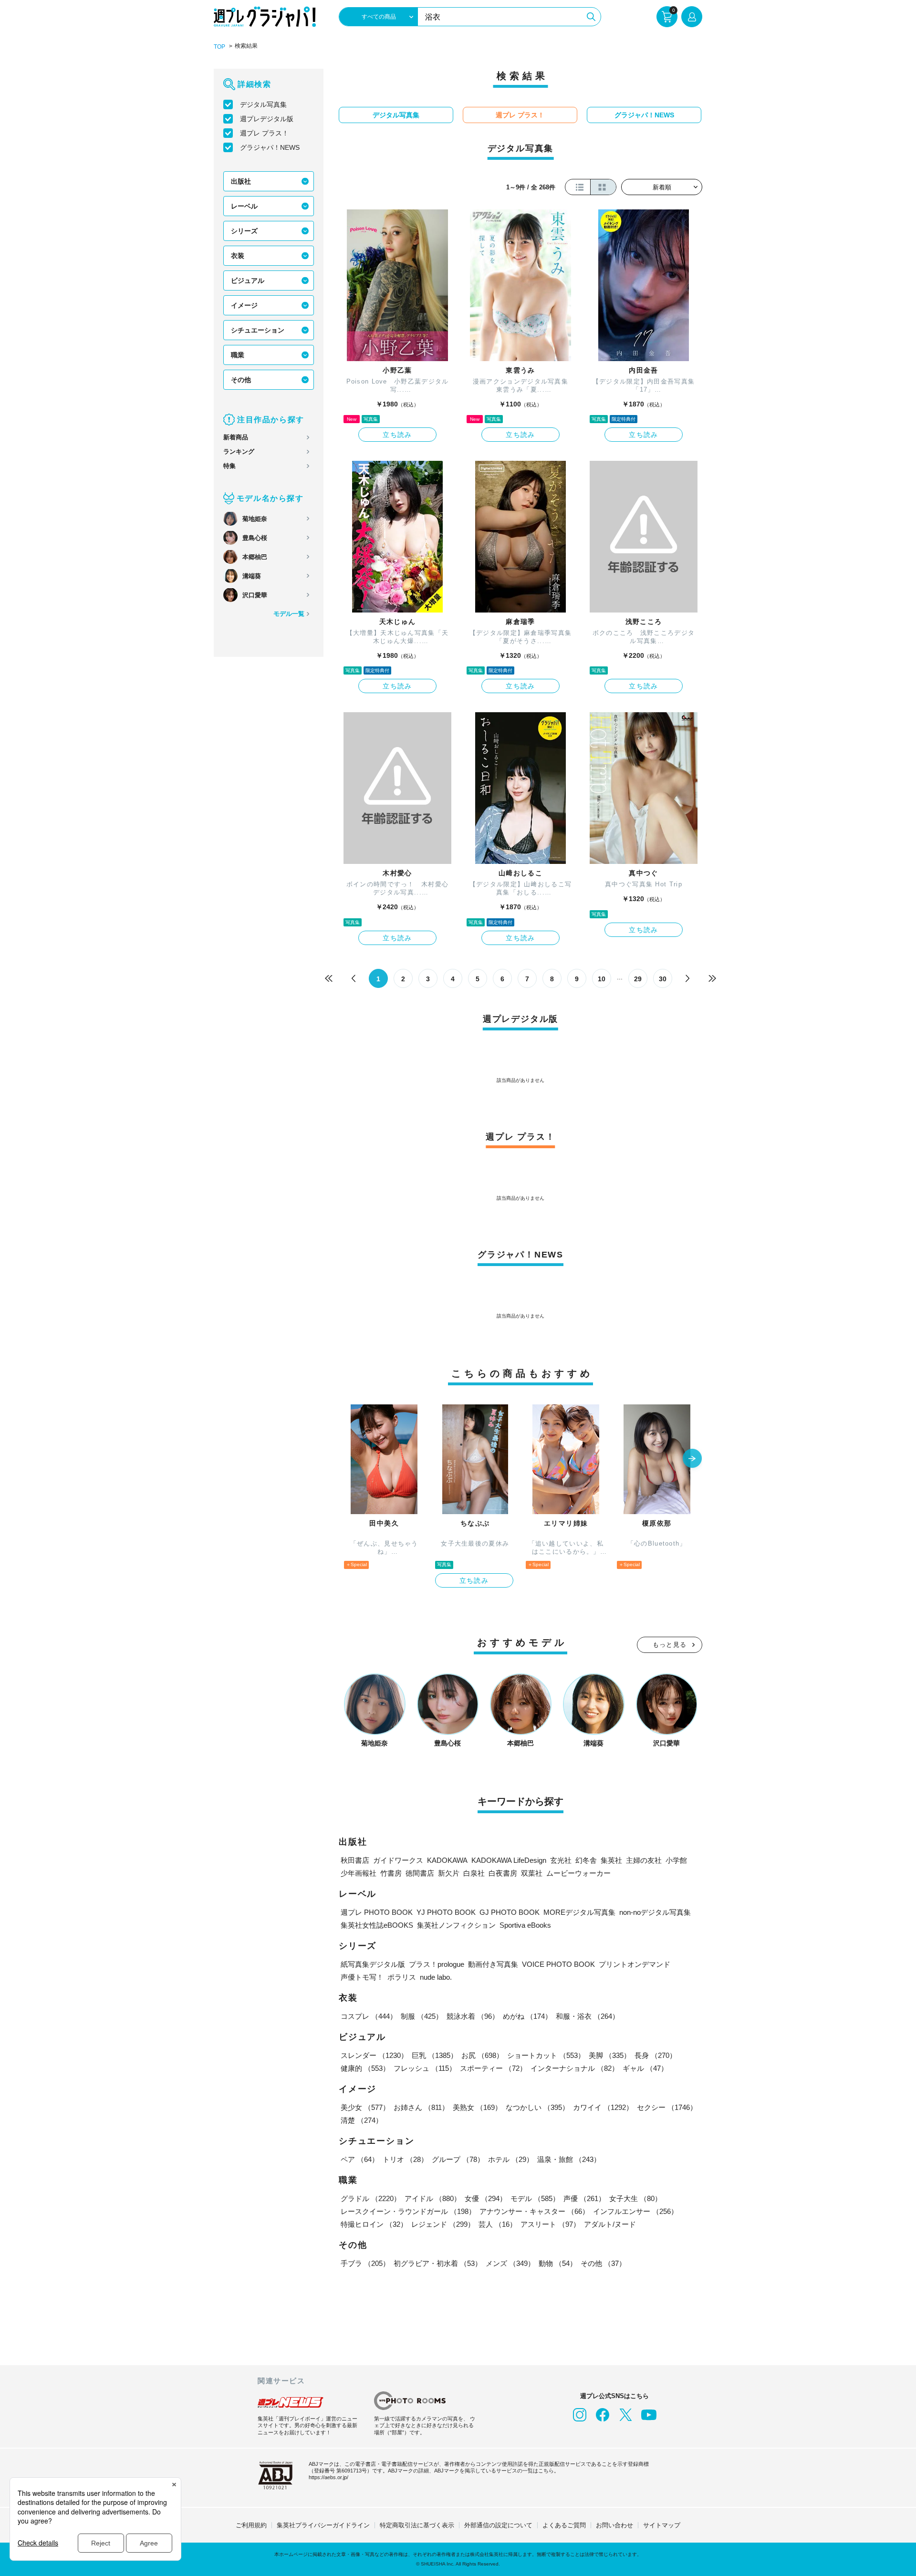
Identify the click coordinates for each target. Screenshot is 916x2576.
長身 (656, 2055)
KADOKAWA (447, 1860)
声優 (584, 2198)
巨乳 (435, 2055)
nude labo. (436, 1977)
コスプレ (369, 2016)
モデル (535, 2198)
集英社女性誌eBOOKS (377, 1925)
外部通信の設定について (498, 2525)
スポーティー (493, 2068)
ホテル (511, 2159)
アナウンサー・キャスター (534, 2211)
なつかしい (537, 2107)
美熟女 (477, 2107)
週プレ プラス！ (264, 133)
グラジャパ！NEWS (270, 147)
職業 (238, 355)
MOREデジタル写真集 (579, 1912)
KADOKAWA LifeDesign (509, 1860)
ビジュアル (248, 280)
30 (663, 979)
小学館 (676, 1860)
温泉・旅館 (569, 2159)
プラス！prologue (437, 1964)
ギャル (645, 2068)
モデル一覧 (289, 614)
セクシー (667, 2107)
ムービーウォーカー (578, 1873)
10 (602, 979)
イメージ (244, 305)
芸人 (498, 2224)
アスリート (550, 2224)
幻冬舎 (586, 1860)
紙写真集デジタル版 (373, 1964)
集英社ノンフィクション (456, 1925)
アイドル (433, 2198)
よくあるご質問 (564, 2525)
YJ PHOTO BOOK (446, 1912)
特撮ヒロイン (374, 2224)
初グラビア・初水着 (438, 2263)
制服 (422, 2016)
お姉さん (421, 2107)
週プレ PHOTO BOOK (377, 1912)
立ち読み (397, 435)
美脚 (610, 2055)
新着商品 (236, 437)
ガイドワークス (398, 1860)
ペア (360, 2159)
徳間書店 (420, 1873)
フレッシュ (425, 2068)
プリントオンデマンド (635, 1964)
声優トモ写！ (362, 1977)
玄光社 (561, 1860)
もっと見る (670, 1645)
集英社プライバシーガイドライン (323, 2525)
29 (638, 979)
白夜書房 (503, 1873)
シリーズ (244, 231)
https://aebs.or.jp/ (328, 2477)
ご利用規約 (251, 2525)
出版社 (241, 181)
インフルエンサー (635, 2211)
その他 (241, 380)
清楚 (362, 2120)
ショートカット (546, 2055)
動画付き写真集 (493, 1964)
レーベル (244, 206)
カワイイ (603, 2107)
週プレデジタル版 (267, 119)
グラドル (371, 2198)
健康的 (365, 2068)
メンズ (510, 2263)
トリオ (405, 2159)
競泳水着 (473, 2016)
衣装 (238, 256)
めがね (527, 2016)
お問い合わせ (614, 2525)
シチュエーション (258, 330)
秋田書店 (355, 1860)
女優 (486, 2198)
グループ (458, 2159)
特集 (229, 466)
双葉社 (532, 1873)
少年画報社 (359, 1873)
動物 (558, 2263)
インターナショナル (575, 2068)
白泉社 (474, 1873)
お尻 (482, 2055)
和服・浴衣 (588, 2016)
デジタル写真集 (263, 104)
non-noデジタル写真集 (655, 1912)
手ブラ (365, 2263)
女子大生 (635, 2198)
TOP (219, 47)
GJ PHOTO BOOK (510, 1912)
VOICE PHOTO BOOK (558, 1964)
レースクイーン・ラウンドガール (408, 2211)
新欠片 (449, 1873)
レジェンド (443, 2224)
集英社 (611, 1860)
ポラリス (402, 1977)
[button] (692, 1459)
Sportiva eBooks (525, 1925)
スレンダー (374, 2055)
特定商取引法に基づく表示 (417, 2525)
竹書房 (391, 1873)
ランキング (239, 452)
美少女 (365, 2107)
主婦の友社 (644, 1860)
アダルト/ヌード (610, 2224)
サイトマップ (662, 2525)
